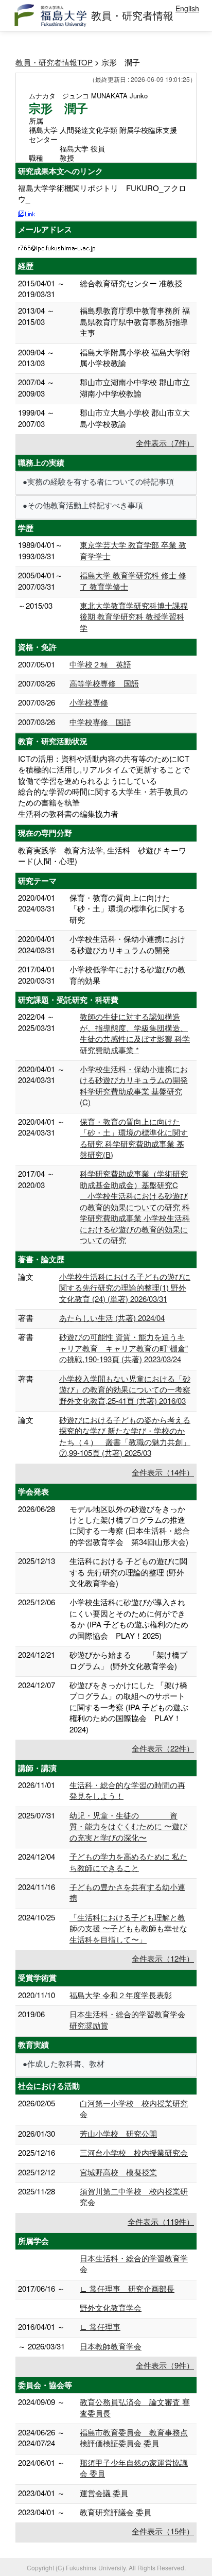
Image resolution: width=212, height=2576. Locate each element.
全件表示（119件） (161, 2221)
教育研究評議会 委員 (116, 2512)
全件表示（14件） (163, 1472)
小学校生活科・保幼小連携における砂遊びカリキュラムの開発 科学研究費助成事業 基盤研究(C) (134, 1085)
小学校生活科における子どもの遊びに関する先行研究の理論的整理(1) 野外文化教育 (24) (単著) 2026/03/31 (125, 1287)
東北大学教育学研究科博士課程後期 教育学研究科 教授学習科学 (134, 616)
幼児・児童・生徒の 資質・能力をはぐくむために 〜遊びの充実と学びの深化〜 (128, 1826)
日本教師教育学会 (111, 2346)
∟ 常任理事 (100, 2326)
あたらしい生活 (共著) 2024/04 (112, 1318)
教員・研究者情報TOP (54, 62)
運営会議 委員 (104, 2493)
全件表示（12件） (163, 1958)
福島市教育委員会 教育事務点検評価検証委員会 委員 (134, 2437)
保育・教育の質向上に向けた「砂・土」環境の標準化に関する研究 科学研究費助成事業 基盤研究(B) (134, 1138)
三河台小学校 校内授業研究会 (134, 2152)
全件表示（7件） (165, 443)
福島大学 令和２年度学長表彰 (121, 1995)
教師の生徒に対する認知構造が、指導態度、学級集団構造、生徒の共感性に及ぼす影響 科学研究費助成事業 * (135, 1033)
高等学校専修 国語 (104, 683)
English (187, 8)
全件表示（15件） (163, 2531)
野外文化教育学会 (111, 2307)
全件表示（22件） (163, 1748)
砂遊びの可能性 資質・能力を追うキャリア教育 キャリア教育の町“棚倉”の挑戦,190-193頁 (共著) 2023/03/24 (123, 1348)
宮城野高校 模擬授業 (118, 2172)
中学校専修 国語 (100, 722)
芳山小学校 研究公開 (118, 2133)
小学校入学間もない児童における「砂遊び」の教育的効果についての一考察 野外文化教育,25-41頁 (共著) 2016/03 (125, 1389)
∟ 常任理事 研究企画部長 (127, 2288)
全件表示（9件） (165, 2365)
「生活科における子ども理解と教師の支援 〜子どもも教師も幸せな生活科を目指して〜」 (128, 1928)
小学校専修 (89, 702)
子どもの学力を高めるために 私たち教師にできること (128, 1862)
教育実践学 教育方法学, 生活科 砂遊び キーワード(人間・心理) (102, 855)
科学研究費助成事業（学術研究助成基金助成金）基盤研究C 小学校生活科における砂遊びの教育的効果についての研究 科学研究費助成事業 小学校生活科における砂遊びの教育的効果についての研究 (135, 1207)
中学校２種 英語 (100, 664)
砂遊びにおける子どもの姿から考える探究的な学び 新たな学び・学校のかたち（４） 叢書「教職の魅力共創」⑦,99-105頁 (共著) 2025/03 (125, 1436)
